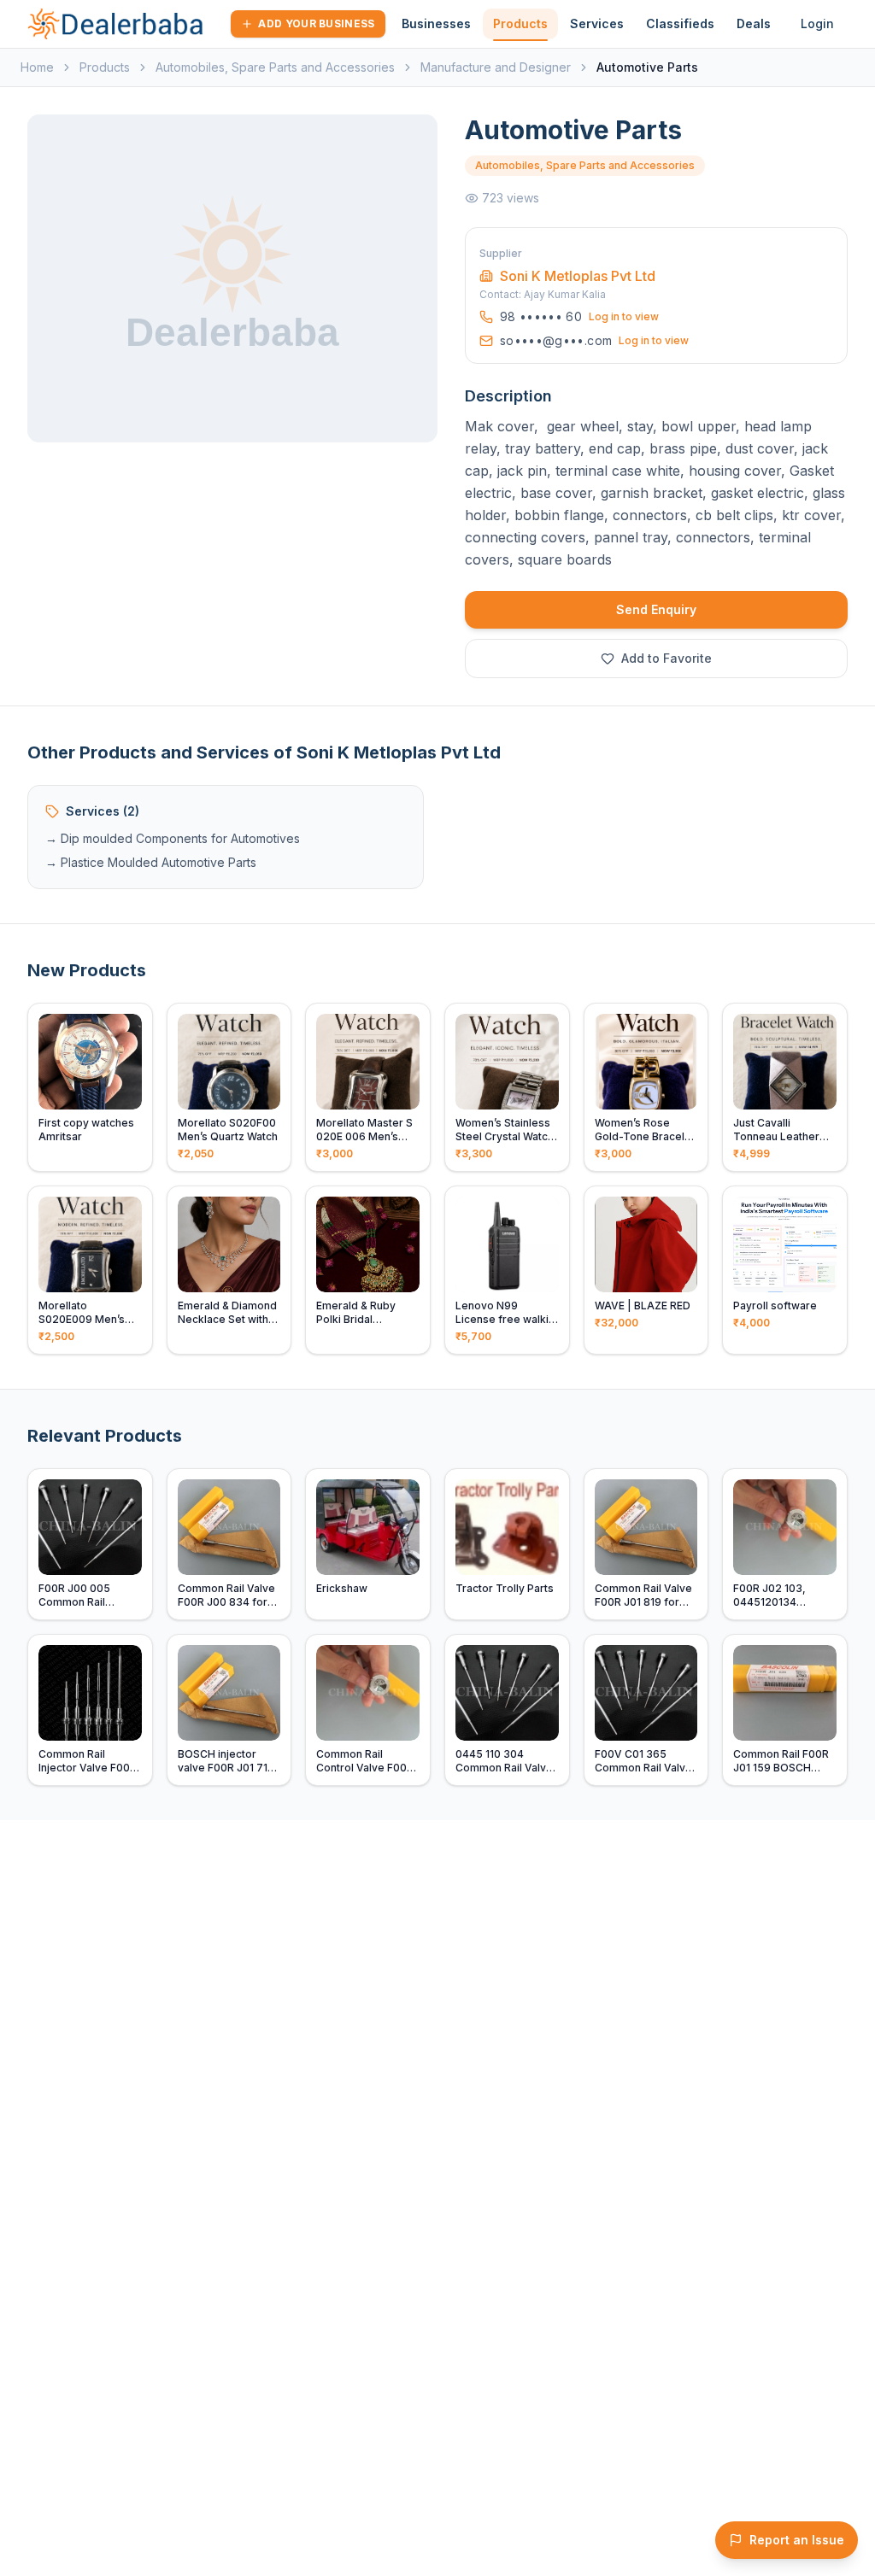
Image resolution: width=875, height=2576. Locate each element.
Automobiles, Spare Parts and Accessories (275, 67)
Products (520, 23)
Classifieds (680, 23)
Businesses (436, 23)
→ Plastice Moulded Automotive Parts (151, 862)
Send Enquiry (656, 609)
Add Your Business (316, 23)
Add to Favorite (667, 658)
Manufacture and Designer (496, 67)
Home (37, 67)
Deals (754, 23)
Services (597, 23)
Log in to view (624, 316)
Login (817, 23)
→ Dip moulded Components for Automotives (173, 838)
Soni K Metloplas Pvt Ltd (578, 276)
